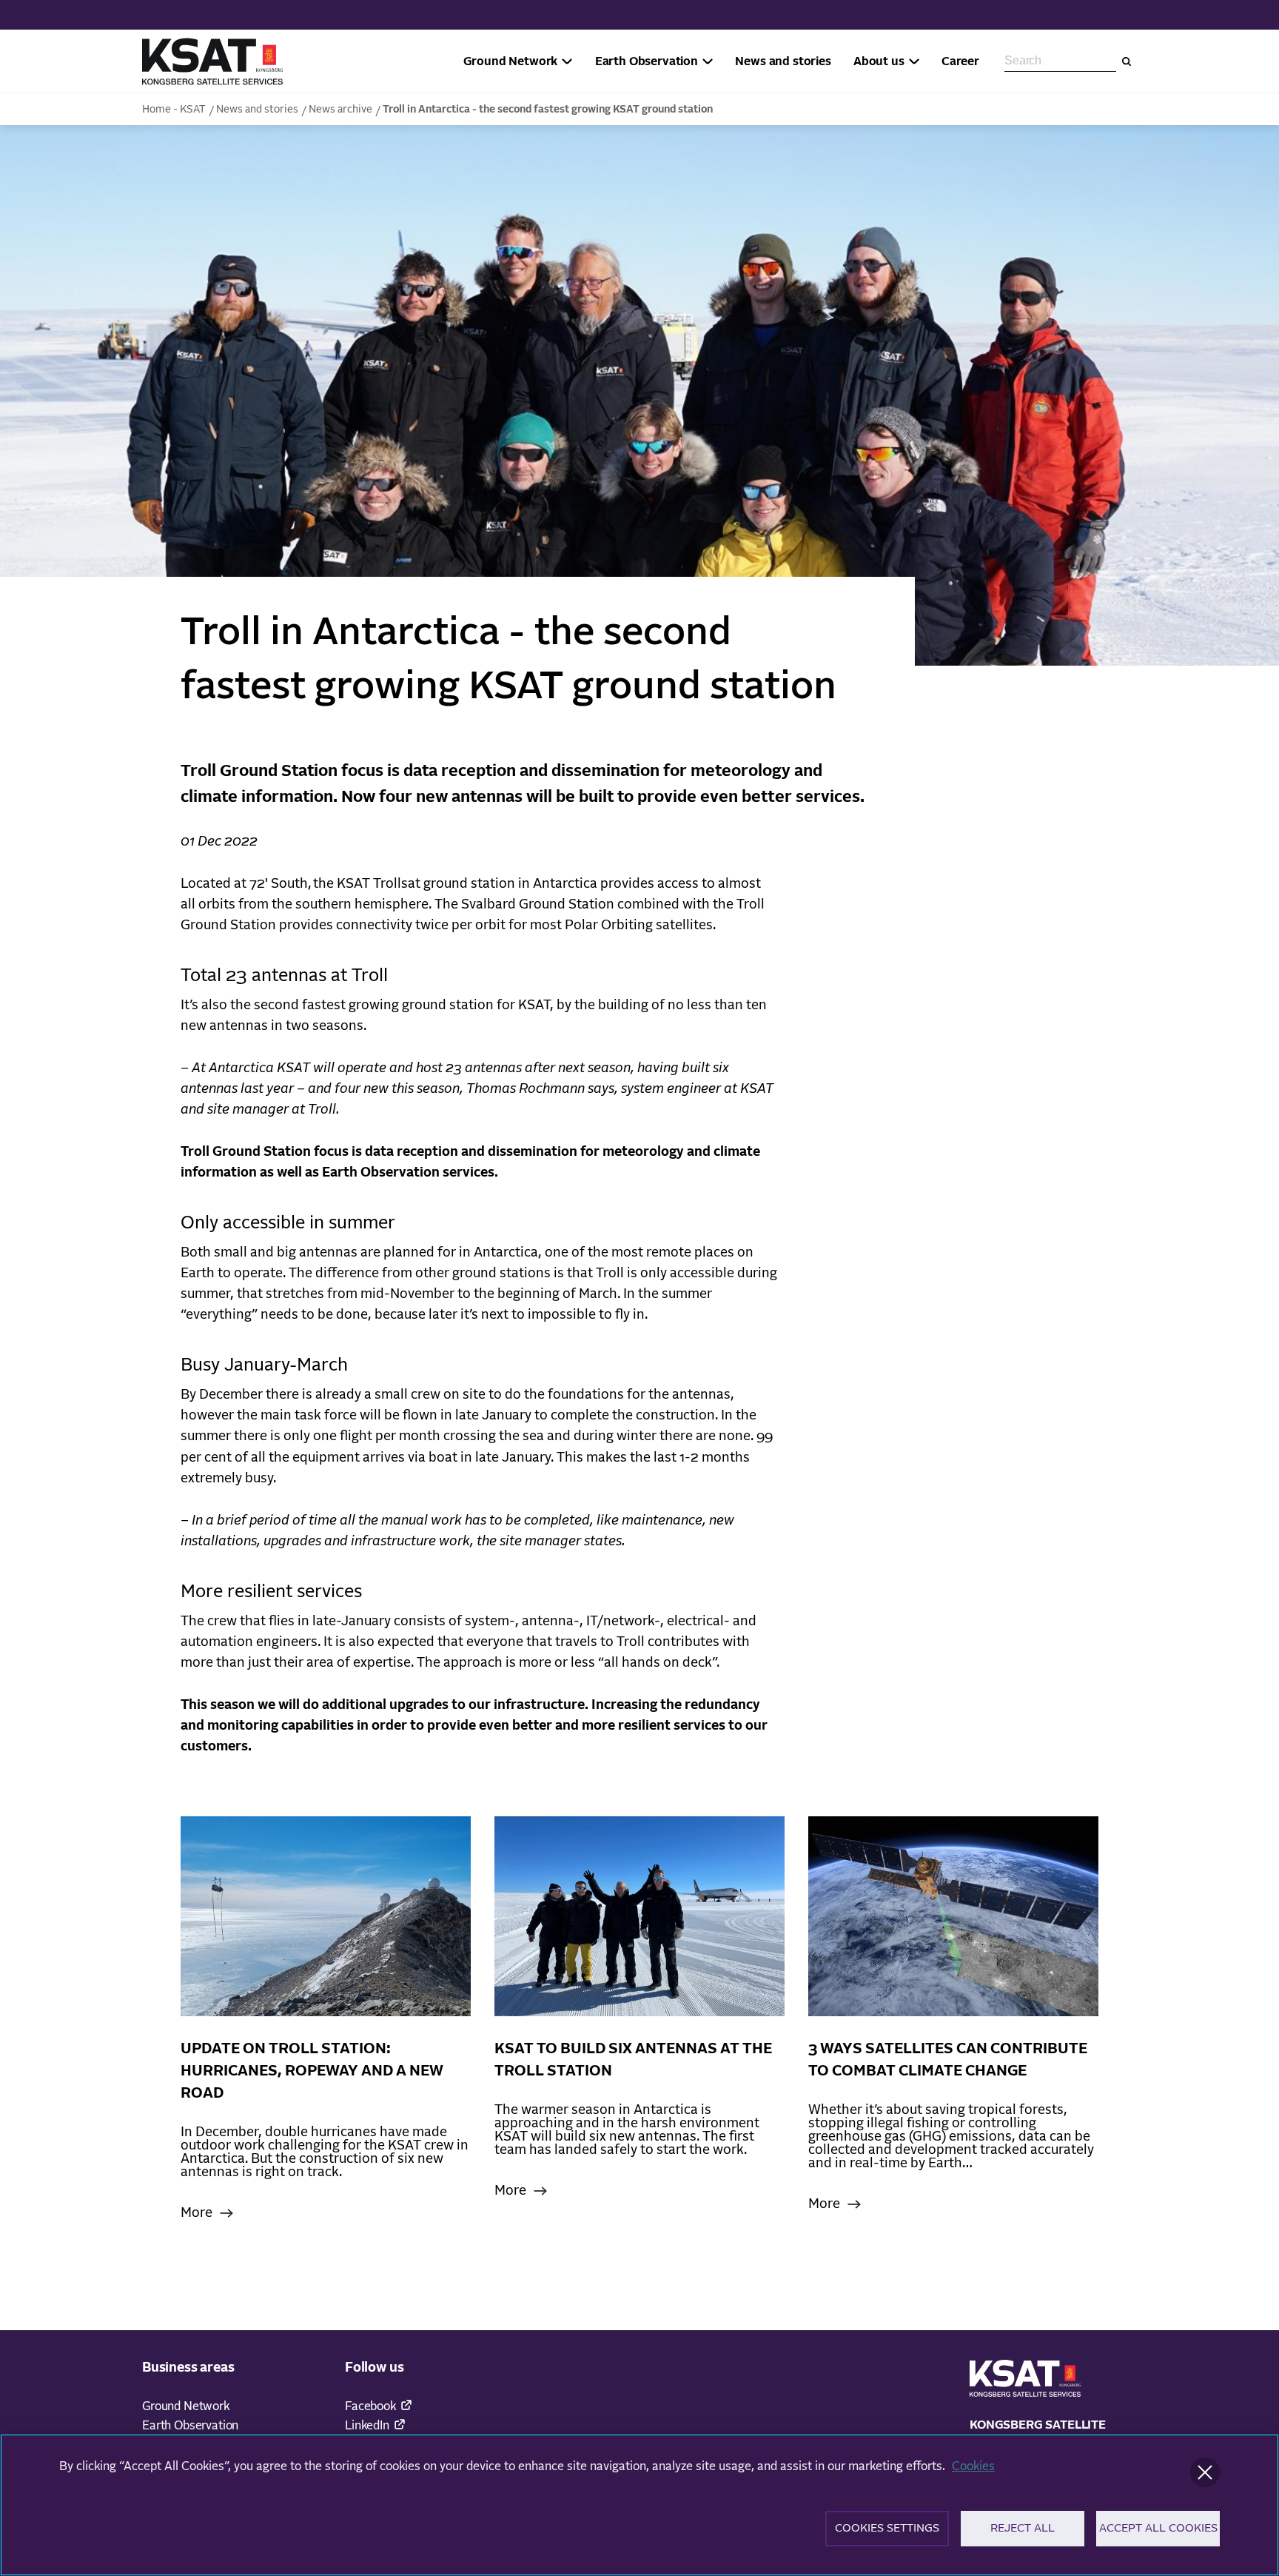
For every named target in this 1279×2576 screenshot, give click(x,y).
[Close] (1205, 2472)
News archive (340, 110)
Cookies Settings (887, 2528)
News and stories (257, 110)
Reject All (1023, 2528)
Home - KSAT (174, 110)
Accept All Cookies (1158, 2528)
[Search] (1127, 61)
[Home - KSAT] (212, 61)
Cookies (973, 2466)
